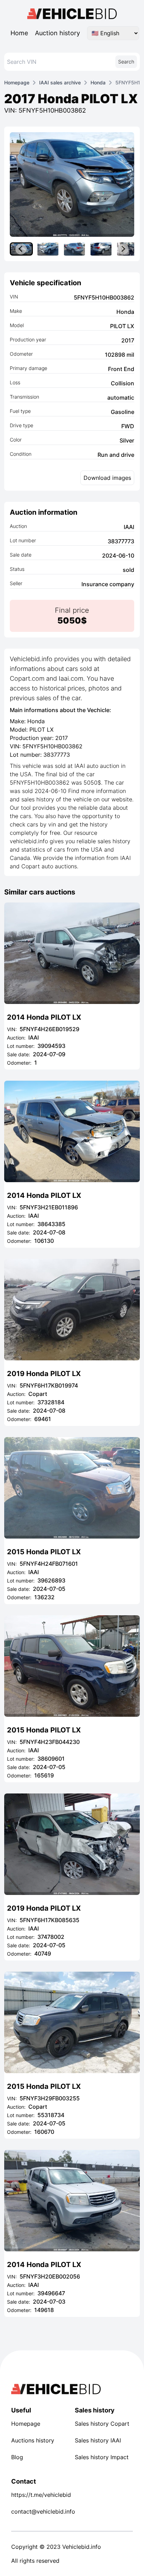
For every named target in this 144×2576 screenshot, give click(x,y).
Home (19, 33)
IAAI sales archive (60, 82)
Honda (98, 82)
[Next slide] (123, 249)
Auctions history (33, 2440)
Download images (107, 478)
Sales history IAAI (98, 2440)
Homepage (17, 82)
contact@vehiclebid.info (40, 2511)
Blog (17, 2457)
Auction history (57, 33)
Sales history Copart (102, 2424)
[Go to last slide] (21, 249)
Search (126, 62)
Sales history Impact (102, 2457)
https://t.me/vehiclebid (40, 2495)
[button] (48, 249)
